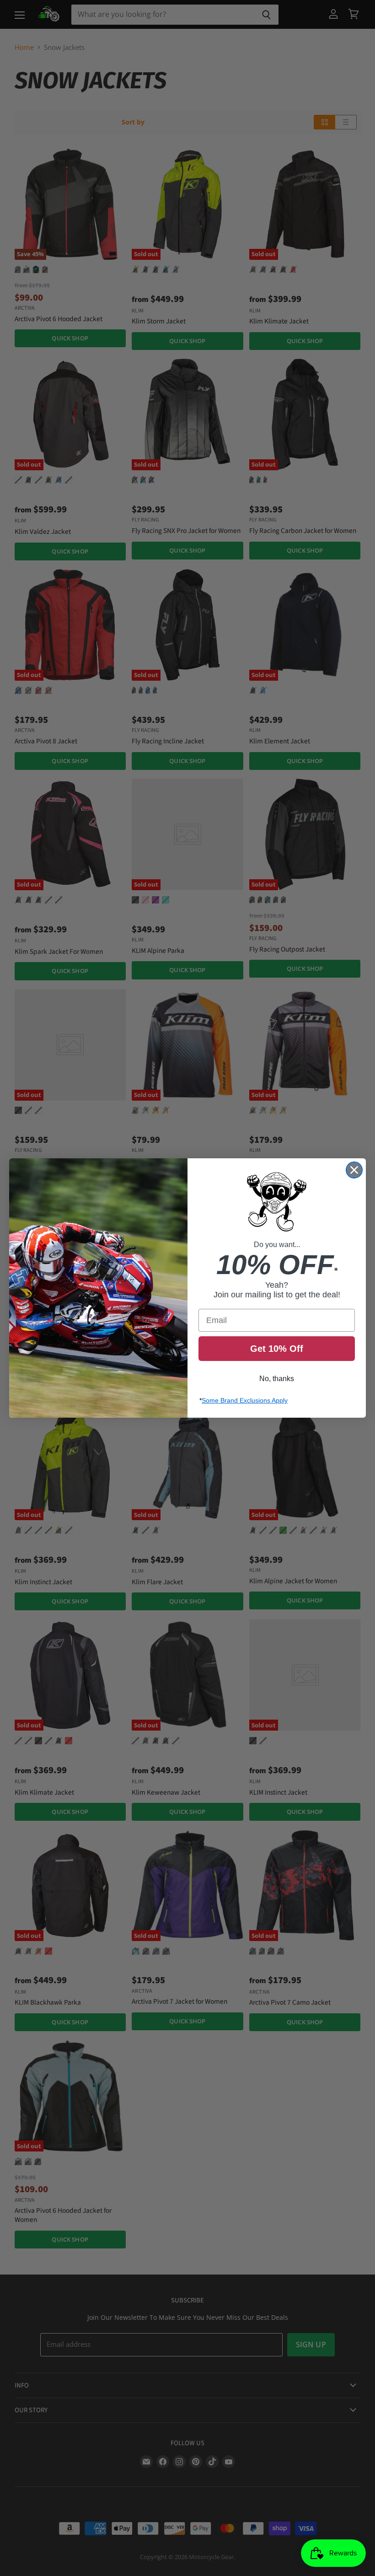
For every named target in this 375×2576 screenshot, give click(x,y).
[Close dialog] (354, 1170)
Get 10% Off (277, 1349)
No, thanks (277, 1379)
